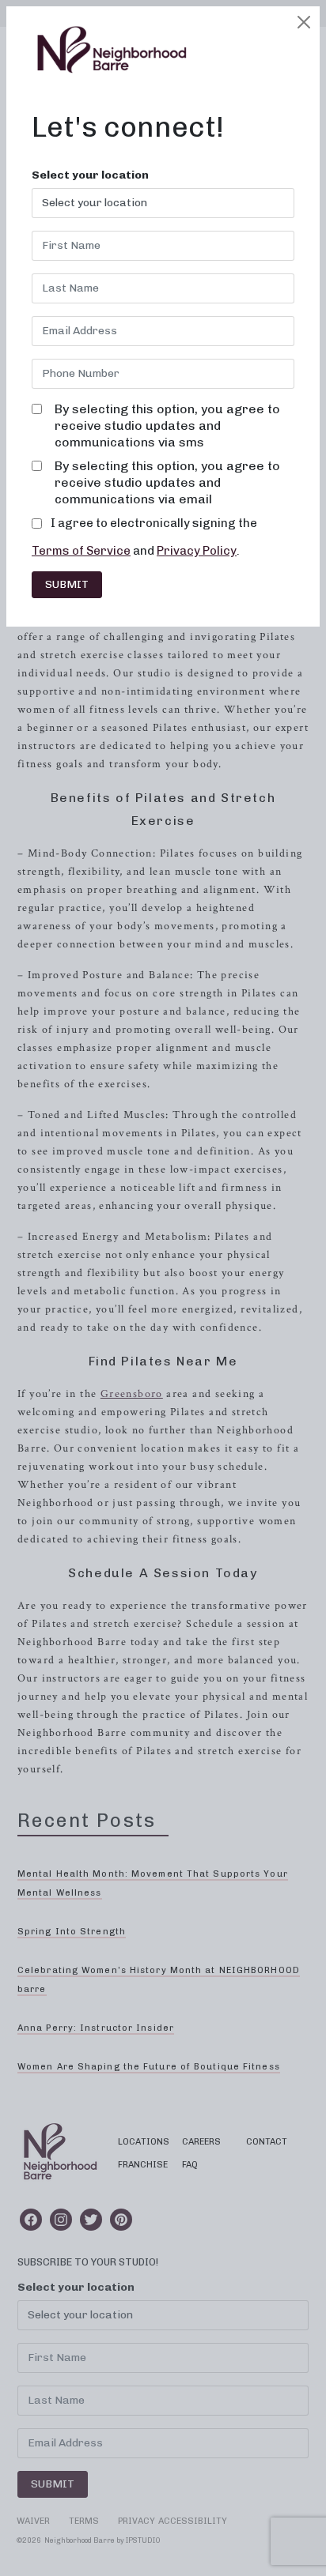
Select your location (90, 175)
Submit (67, 584)
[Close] (304, 22)
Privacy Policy (197, 551)
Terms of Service (81, 551)
